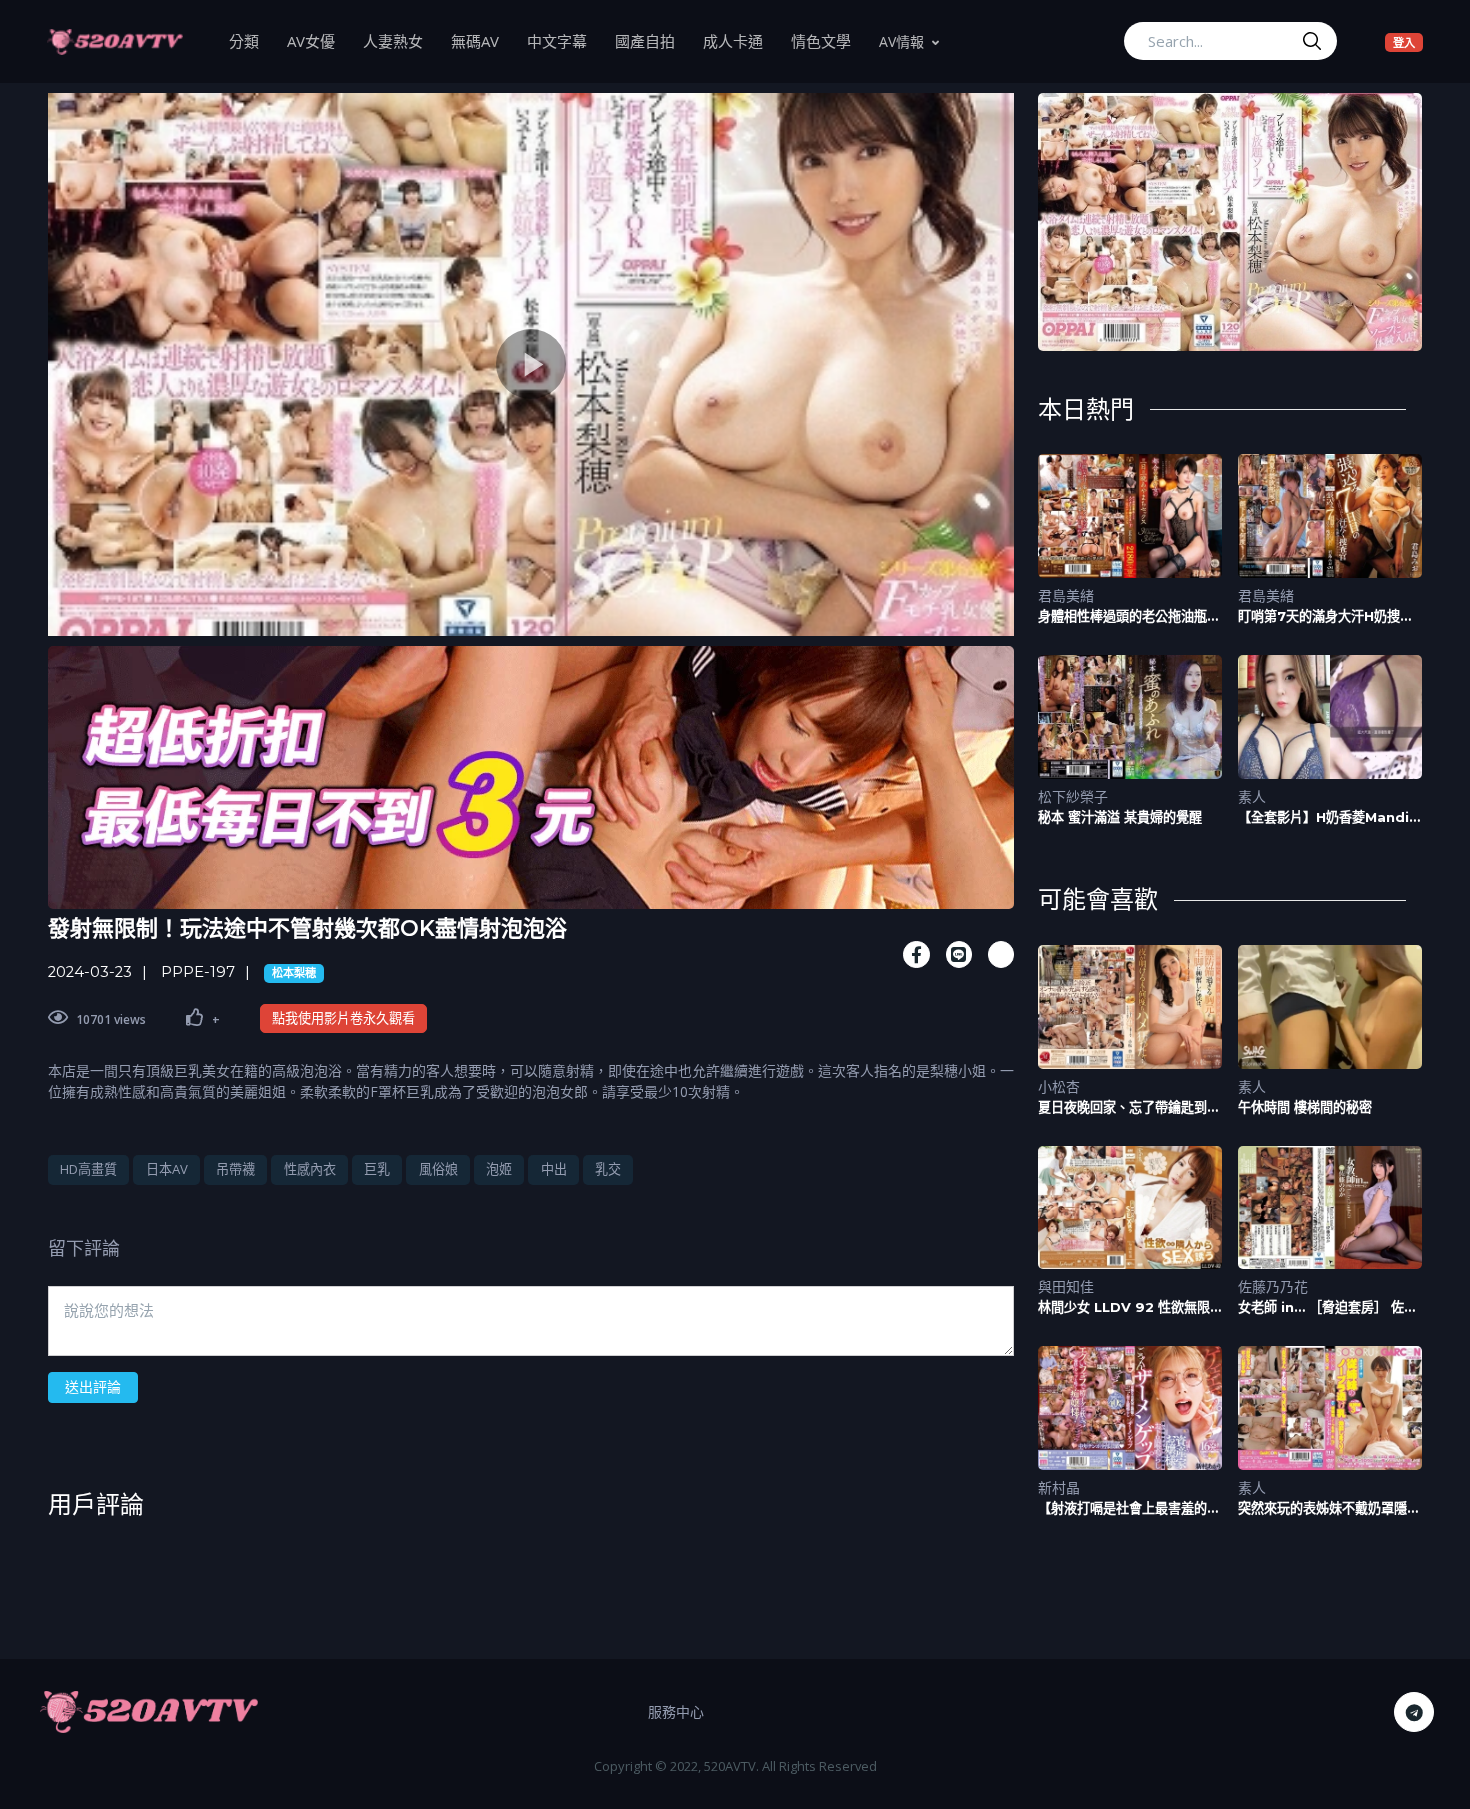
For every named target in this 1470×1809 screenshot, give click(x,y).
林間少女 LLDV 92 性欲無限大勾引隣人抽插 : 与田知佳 (1124, 1307)
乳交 (608, 1169)
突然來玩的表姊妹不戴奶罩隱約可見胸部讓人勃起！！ (1329, 1508)
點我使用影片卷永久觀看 (343, 1018)
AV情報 (901, 41)
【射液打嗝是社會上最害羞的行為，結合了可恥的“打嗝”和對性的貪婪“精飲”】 (1129, 1508)
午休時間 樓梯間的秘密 (1305, 1107)
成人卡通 (740, 40)
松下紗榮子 (1073, 796)
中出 (554, 1169)
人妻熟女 (400, 40)
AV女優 (318, 40)
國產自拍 (652, 40)
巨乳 (377, 1169)
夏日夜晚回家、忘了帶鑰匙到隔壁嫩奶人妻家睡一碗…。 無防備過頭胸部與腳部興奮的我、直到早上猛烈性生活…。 (1130, 1107)
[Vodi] (115, 41)
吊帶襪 (235, 1169)
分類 (251, 40)
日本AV (167, 1169)
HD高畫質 (88, 1169)
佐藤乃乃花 (1273, 1286)
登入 (1408, 42)
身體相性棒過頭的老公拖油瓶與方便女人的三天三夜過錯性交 (1129, 616)
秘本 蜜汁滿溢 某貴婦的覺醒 (1120, 817)
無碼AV (482, 40)
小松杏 (1059, 1086)
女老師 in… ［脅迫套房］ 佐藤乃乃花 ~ (1327, 1307)
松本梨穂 (294, 973)
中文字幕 (564, 40)
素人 (1252, 796)
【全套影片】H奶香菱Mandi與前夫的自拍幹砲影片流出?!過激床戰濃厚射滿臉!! (1330, 817)
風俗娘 (438, 1169)
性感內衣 (310, 1169)
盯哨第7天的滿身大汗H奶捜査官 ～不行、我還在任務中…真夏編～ (1330, 616)
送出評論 (93, 1386)
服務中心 (676, 1711)
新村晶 (1059, 1487)
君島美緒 (1066, 595)
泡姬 (499, 1169)
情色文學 (828, 40)
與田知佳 (1066, 1286)
